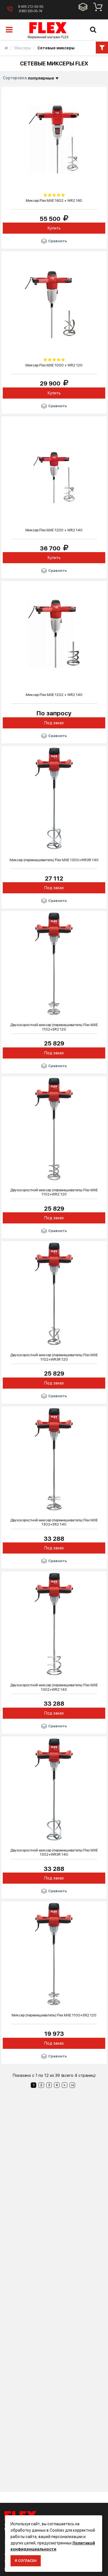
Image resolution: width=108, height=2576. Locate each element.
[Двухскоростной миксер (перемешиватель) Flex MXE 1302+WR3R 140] (54, 1789)
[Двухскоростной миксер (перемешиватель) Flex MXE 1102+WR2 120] (54, 1128)
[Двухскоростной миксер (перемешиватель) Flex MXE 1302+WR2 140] (54, 1624)
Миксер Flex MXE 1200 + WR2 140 (54, 530)
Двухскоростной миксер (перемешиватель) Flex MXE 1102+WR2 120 (54, 1192)
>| (72, 2085)
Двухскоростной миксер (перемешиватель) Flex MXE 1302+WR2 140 (54, 1687)
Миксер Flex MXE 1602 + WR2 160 (54, 201)
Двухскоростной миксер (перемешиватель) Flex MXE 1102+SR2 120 (54, 1027)
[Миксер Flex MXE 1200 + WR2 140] (54, 468)
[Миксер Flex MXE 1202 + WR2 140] (54, 633)
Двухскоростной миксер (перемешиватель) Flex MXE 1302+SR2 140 (54, 1522)
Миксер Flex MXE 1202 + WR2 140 (54, 695)
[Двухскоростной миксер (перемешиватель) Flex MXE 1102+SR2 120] (54, 963)
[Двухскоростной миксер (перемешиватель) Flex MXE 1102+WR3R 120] (54, 1294)
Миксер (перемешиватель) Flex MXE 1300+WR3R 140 (54, 860)
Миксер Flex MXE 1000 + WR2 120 (54, 365)
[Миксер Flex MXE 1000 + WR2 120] (54, 304)
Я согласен (26, 2561)
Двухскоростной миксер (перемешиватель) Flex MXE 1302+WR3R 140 (54, 1852)
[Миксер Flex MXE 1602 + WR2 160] (54, 139)
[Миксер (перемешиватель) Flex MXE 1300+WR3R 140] (54, 798)
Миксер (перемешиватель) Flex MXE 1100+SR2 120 (54, 2015)
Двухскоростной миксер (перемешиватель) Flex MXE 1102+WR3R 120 (54, 1357)
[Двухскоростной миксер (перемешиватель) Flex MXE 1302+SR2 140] (54, 1458)
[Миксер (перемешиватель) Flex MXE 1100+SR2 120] (54, 1954)
